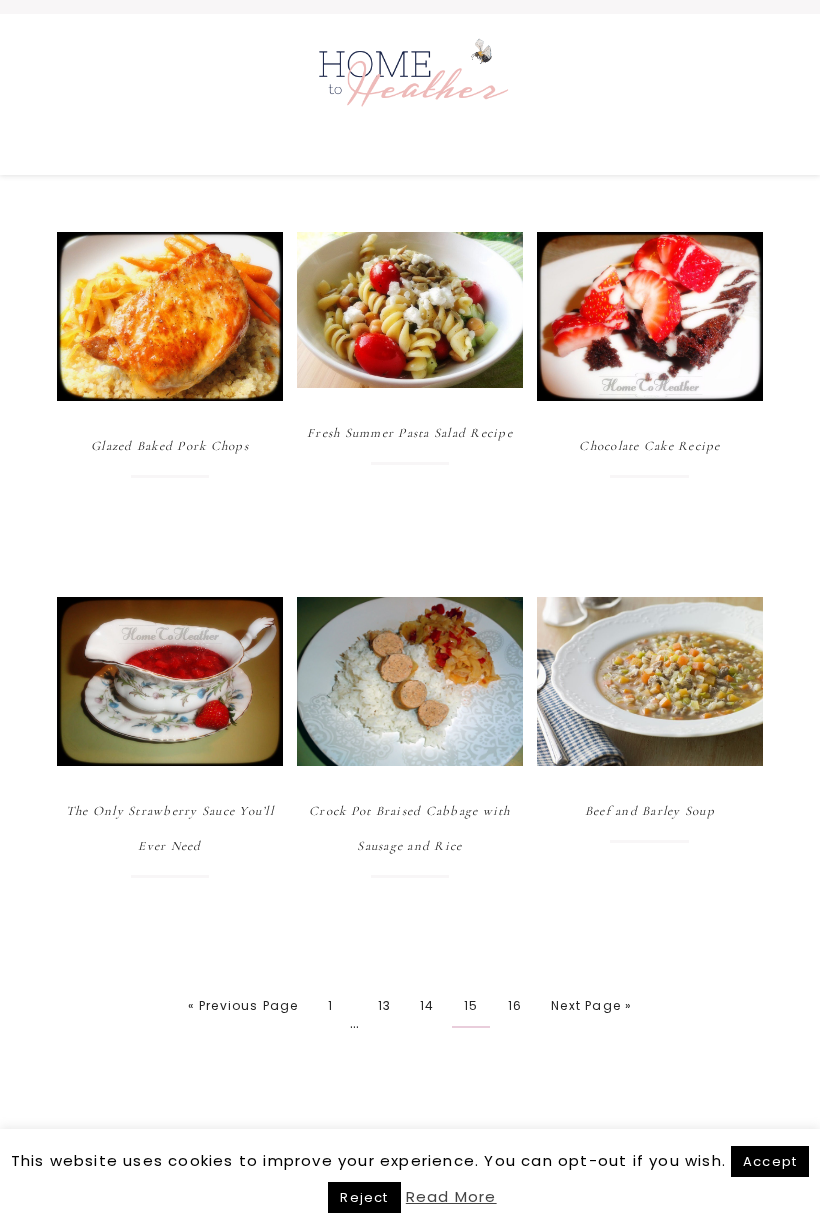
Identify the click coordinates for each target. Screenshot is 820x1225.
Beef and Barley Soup (650, 811)
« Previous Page (243, 1005)
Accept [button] (770, 1161)
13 (384, 1005)
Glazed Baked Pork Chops (170, 446)
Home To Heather (410, 94)
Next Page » (591, 1005)
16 (515, 1005)
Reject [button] (364, 1197)
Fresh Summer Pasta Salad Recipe (410, 433)
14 (427, 1005)
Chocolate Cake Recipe (649, 446)
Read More (451, 1196)
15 (471, 1005)
